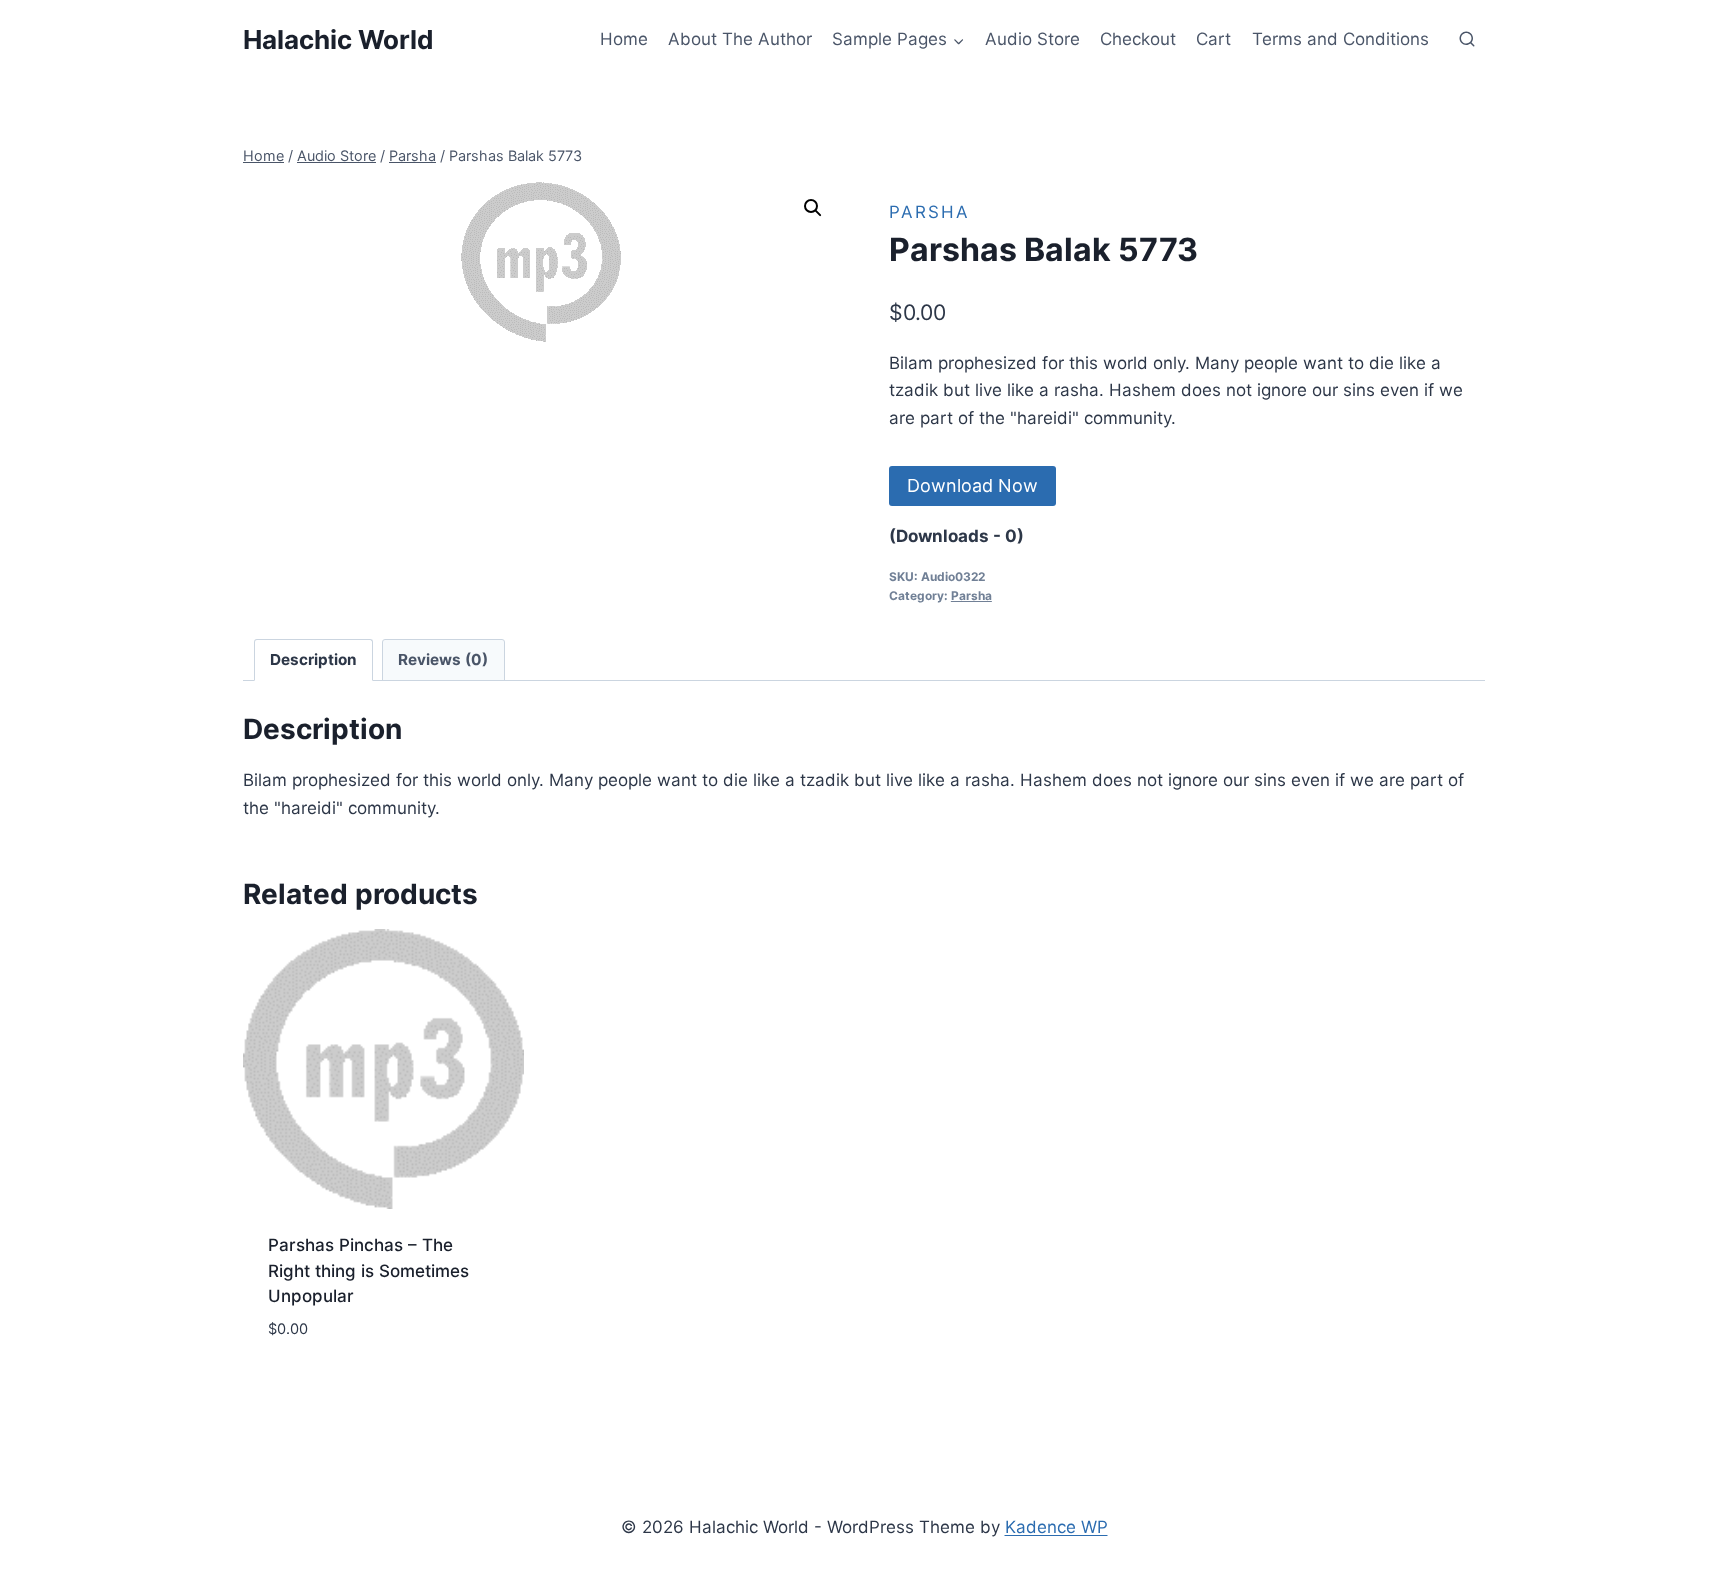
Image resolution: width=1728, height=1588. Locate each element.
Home (624, 39)
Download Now (972, 485)
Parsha (929, 212)
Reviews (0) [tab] (443, 659)
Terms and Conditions (1340, 39)
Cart (1213, 39)
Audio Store (1032, 39)
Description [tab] (313, 659)
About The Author (740, 39)
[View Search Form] (1467, 40)
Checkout (1138, 39)
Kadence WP (1056, 1527)
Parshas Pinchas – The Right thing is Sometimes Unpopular (368, 1270)
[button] (813, 208)
